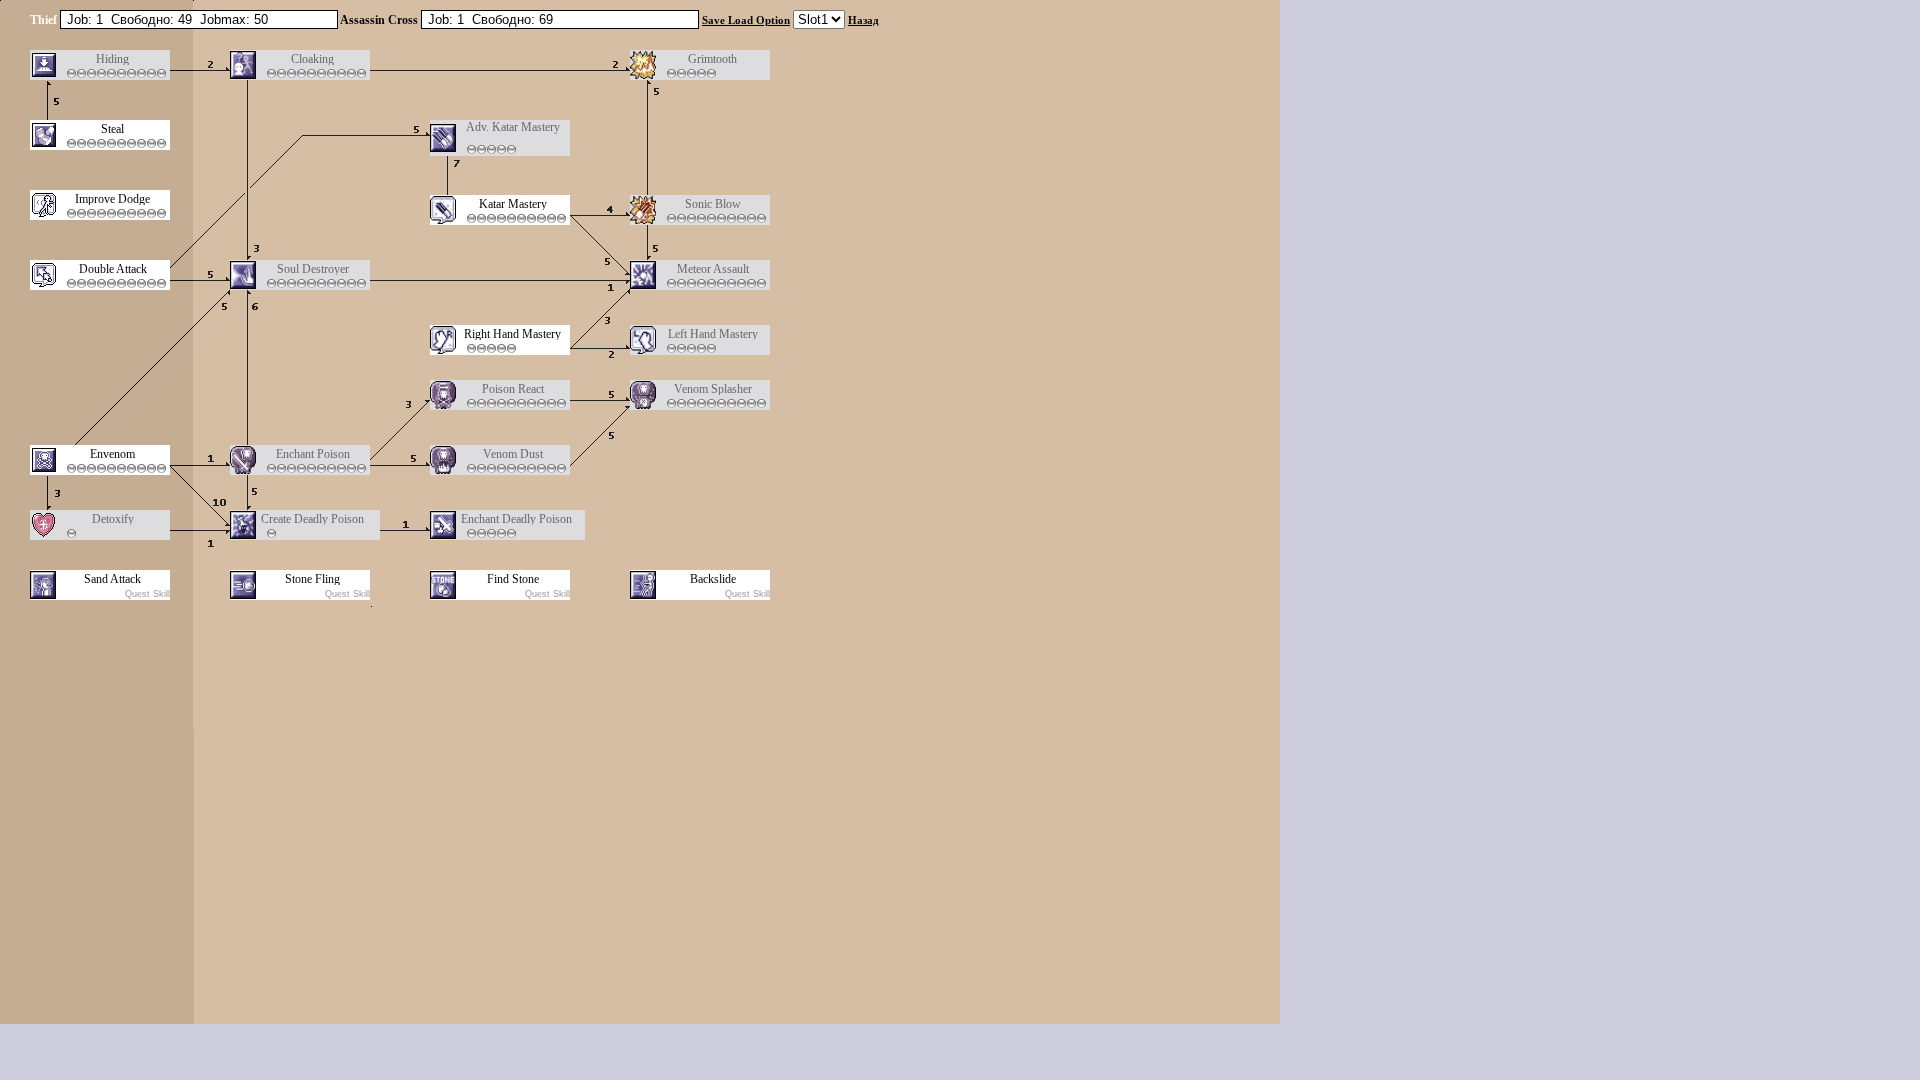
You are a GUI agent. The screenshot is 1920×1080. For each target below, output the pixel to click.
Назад (863, 20)
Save (713, 20)
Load (740, 20)
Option (773, 20)
